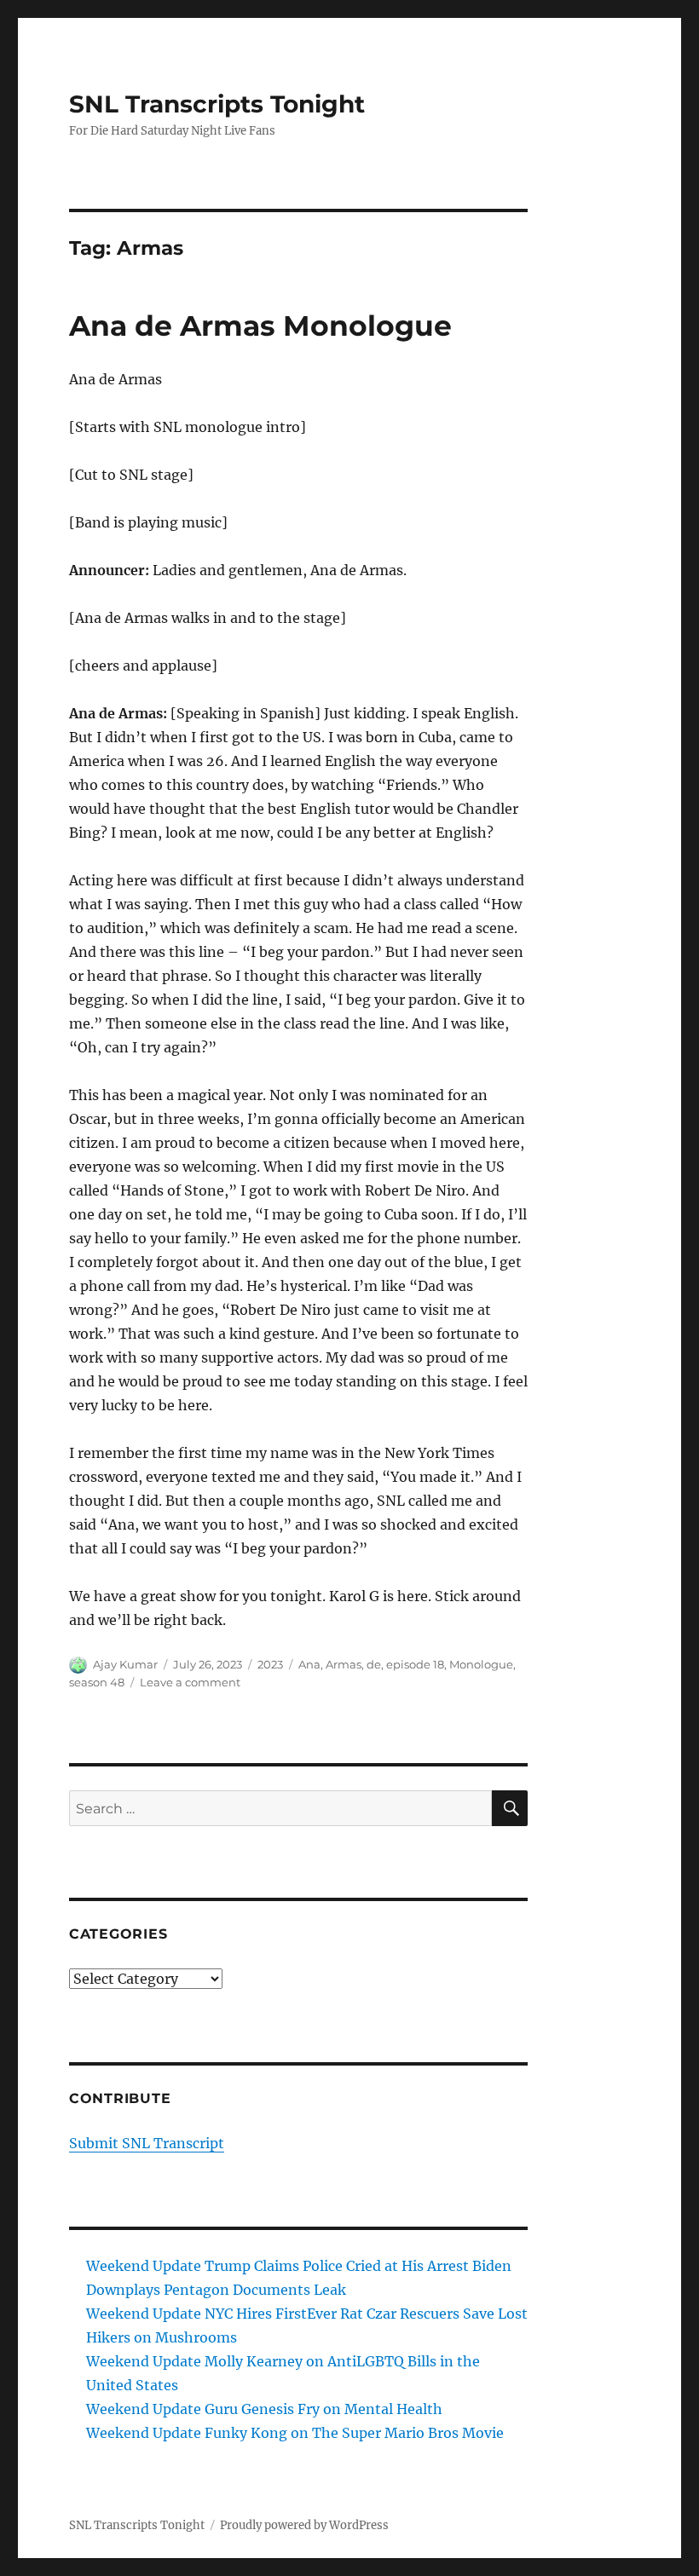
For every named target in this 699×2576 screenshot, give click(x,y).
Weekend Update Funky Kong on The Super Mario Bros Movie (295, 2433)
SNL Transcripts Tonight (217, 104)
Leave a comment (190, 1682)
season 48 (97, 1682)
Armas (344, 1664)
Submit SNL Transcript (147, 2143)
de (374, 1664)
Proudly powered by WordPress (304, 2525)
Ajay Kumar (125, 1664)
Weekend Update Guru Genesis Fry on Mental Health (264, 2409)
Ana (309, 1664)
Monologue (481, 1664)
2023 (270, 1664)
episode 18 (415, 1664)
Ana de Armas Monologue (260, 326)
